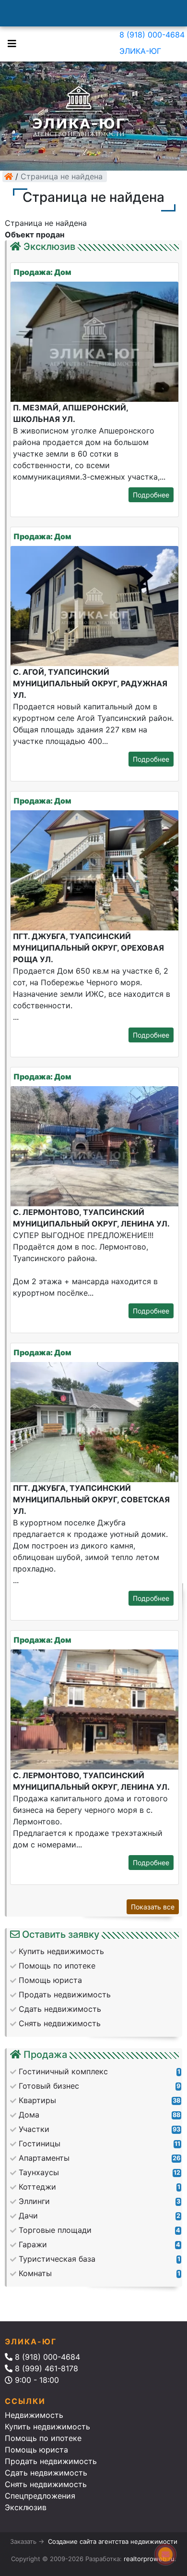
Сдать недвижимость (46, 2473)
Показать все (153, 1907)
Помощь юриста (36, 2450)
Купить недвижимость (47, 2427)
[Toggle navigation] (10, 43)
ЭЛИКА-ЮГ (140, 51)
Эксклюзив (26, 2507)
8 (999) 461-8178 (45, 2368)
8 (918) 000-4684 (152, 35)
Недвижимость (34, 2415)
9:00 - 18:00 (36, 2380)
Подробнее (151, 495)
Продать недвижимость (51, 2461)
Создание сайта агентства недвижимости (113, 2541)
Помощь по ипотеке (43, 2438)
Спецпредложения (40, 2496)
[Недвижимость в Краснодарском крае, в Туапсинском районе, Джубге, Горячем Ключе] (9, 176)
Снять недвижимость (46, 2484)
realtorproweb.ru (149, 2559)
